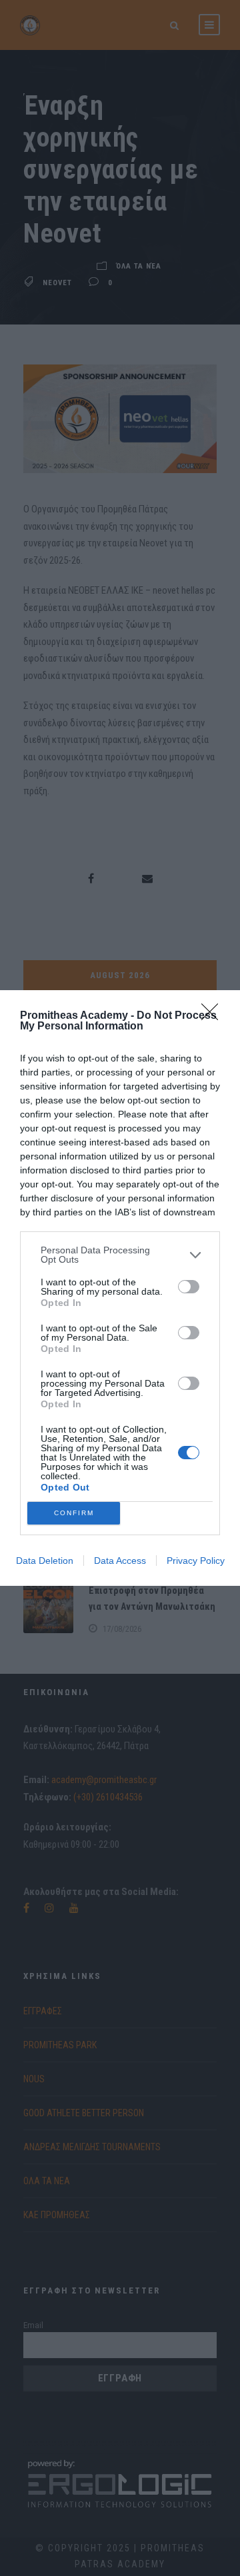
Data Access (120, 1561)
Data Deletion (45, 1561)
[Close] (214, 1016)
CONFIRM (74, 1513)
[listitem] (120, 1255)
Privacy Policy (196, 1561)
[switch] (189, 1287)
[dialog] (120, 1288)
